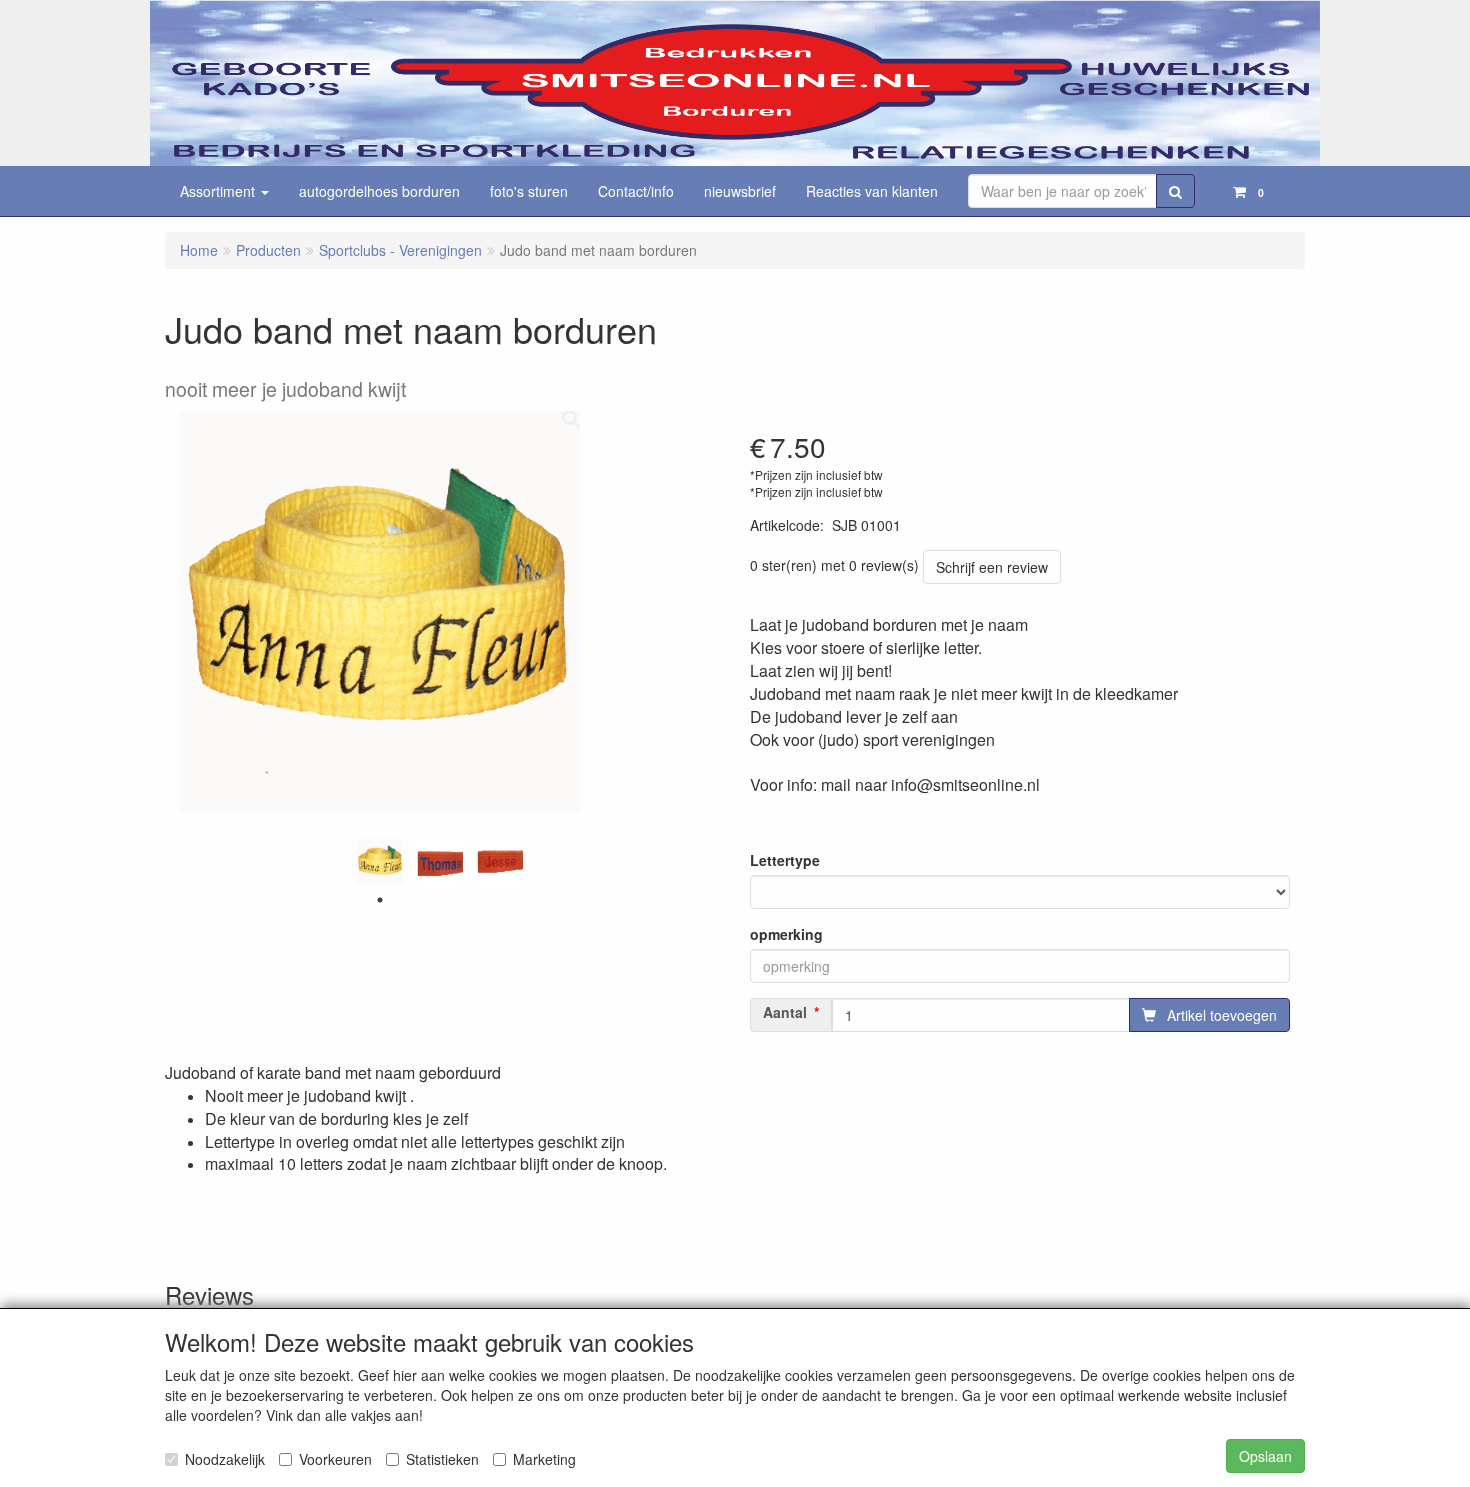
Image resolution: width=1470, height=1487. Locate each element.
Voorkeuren (335, 1459)
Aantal (785, 1012)
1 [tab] (380, 900)
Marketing (544, 1459)
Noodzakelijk (225, 1459)
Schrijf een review (992, 567)
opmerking (786, 934)
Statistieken (442, 1459)
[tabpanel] (380, 862)
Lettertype (785, 860)
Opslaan (1265, 1456)
